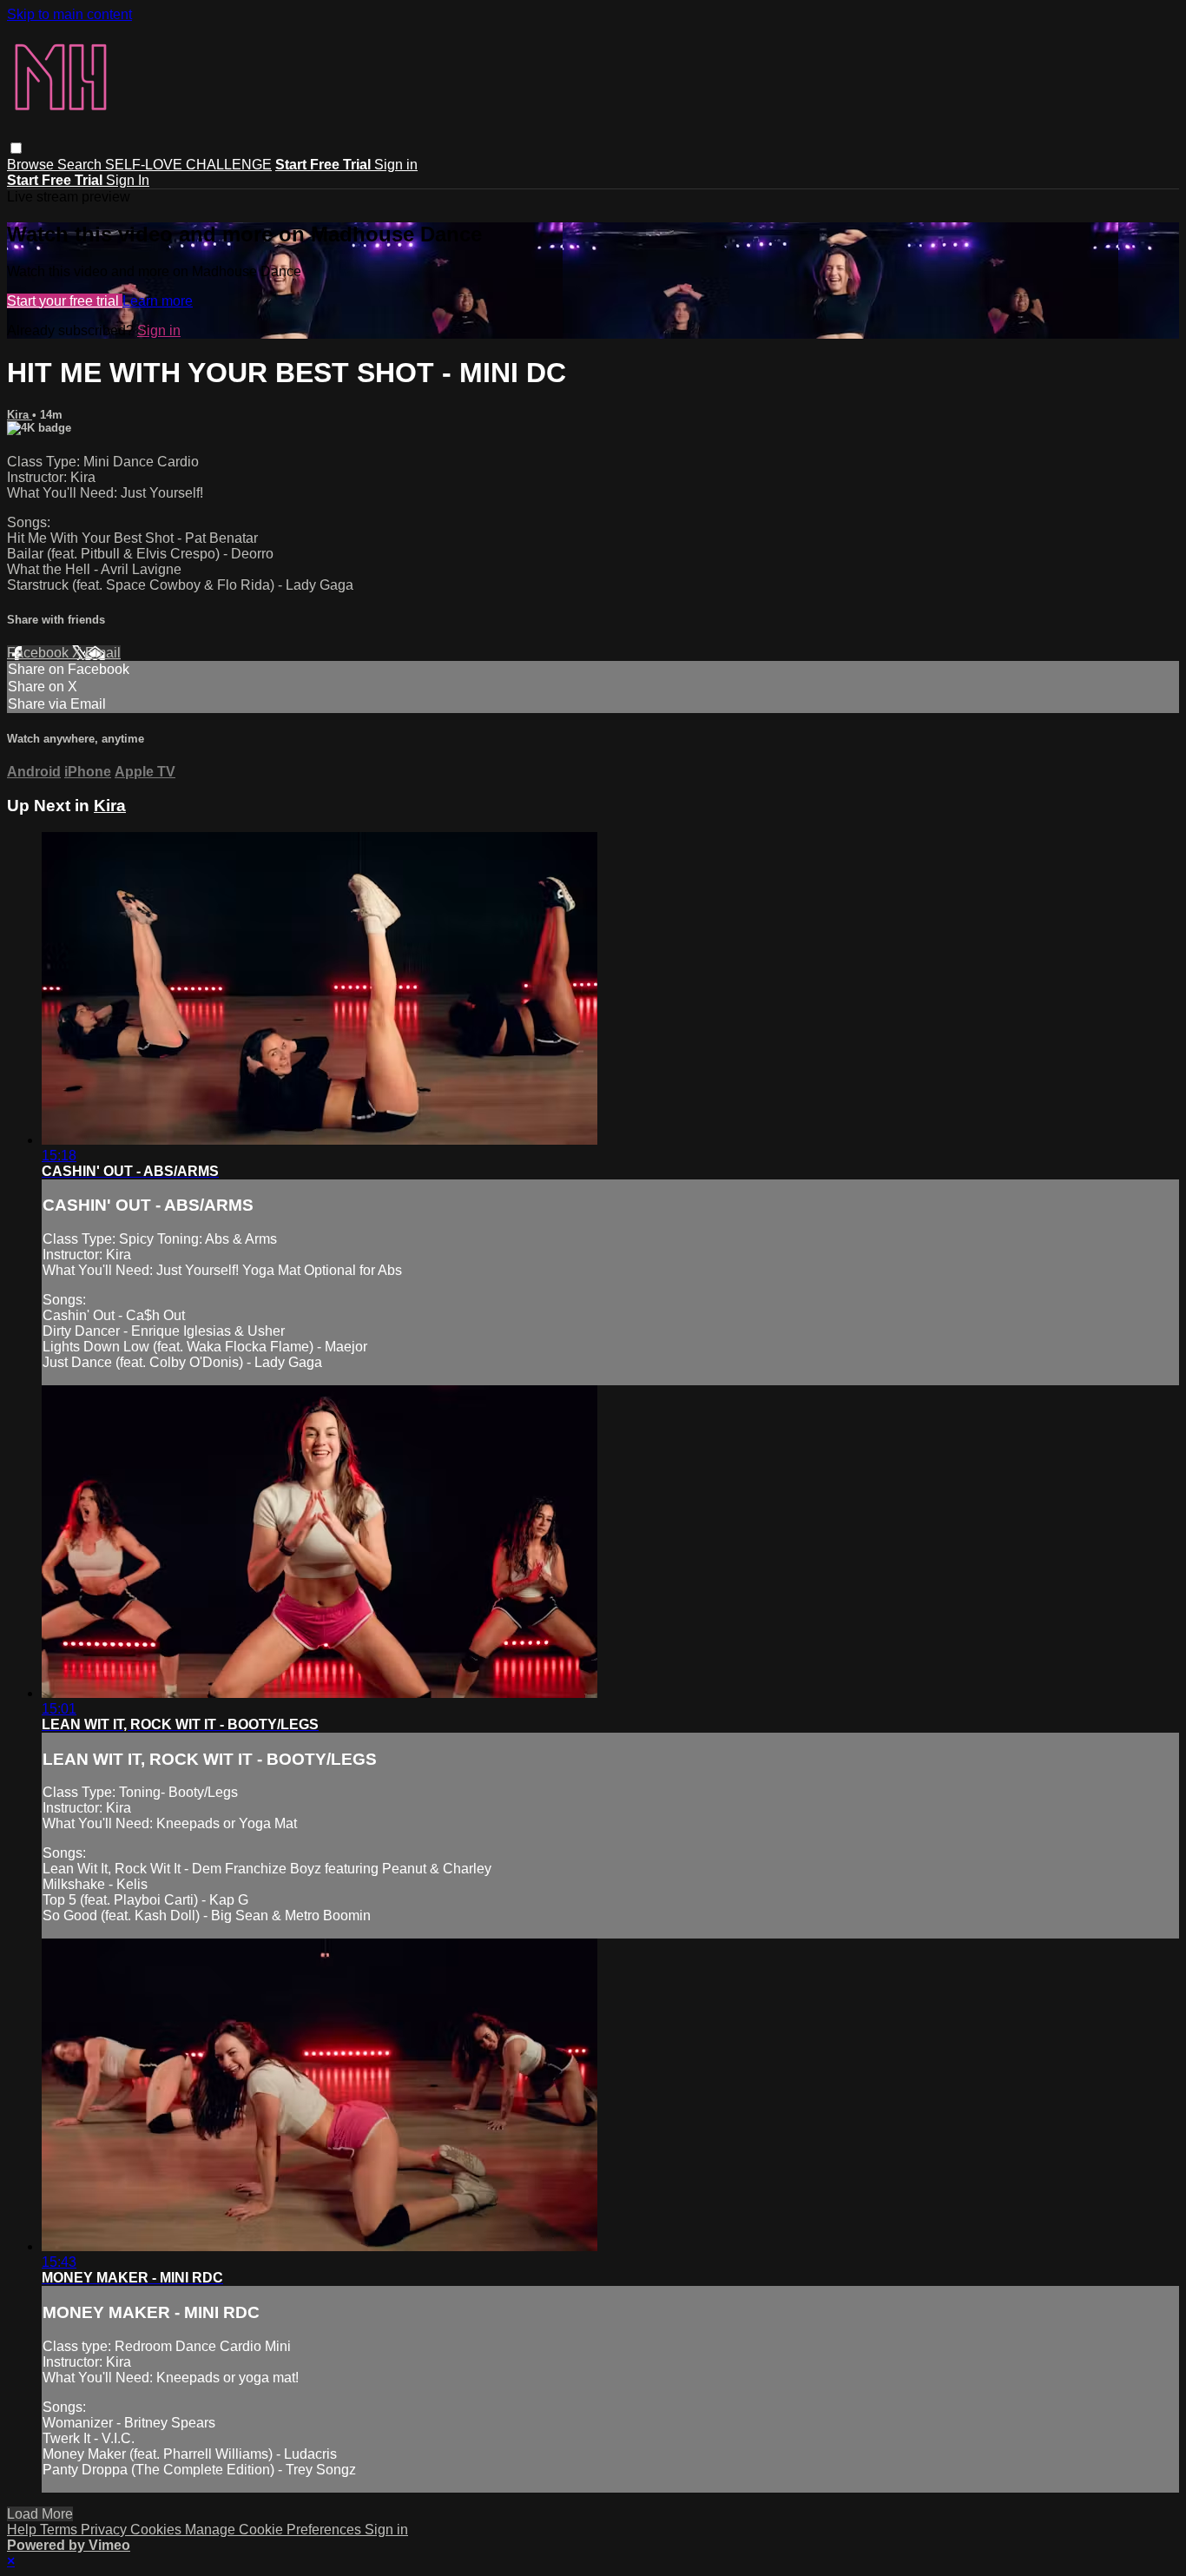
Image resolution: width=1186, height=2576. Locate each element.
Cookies (158, 2530)
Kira (20, 415)
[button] (16, 148)
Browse (32, 165)
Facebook (40, 653)
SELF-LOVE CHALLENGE (188, 165)
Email (103, 653)
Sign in (396, 165)
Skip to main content (69, 14)
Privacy (105, 2530)
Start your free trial (65, 301)
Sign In (128, 180)
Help (23, 2530)
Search (81, 165)
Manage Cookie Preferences (275, 2530)
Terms (60, 2530)
